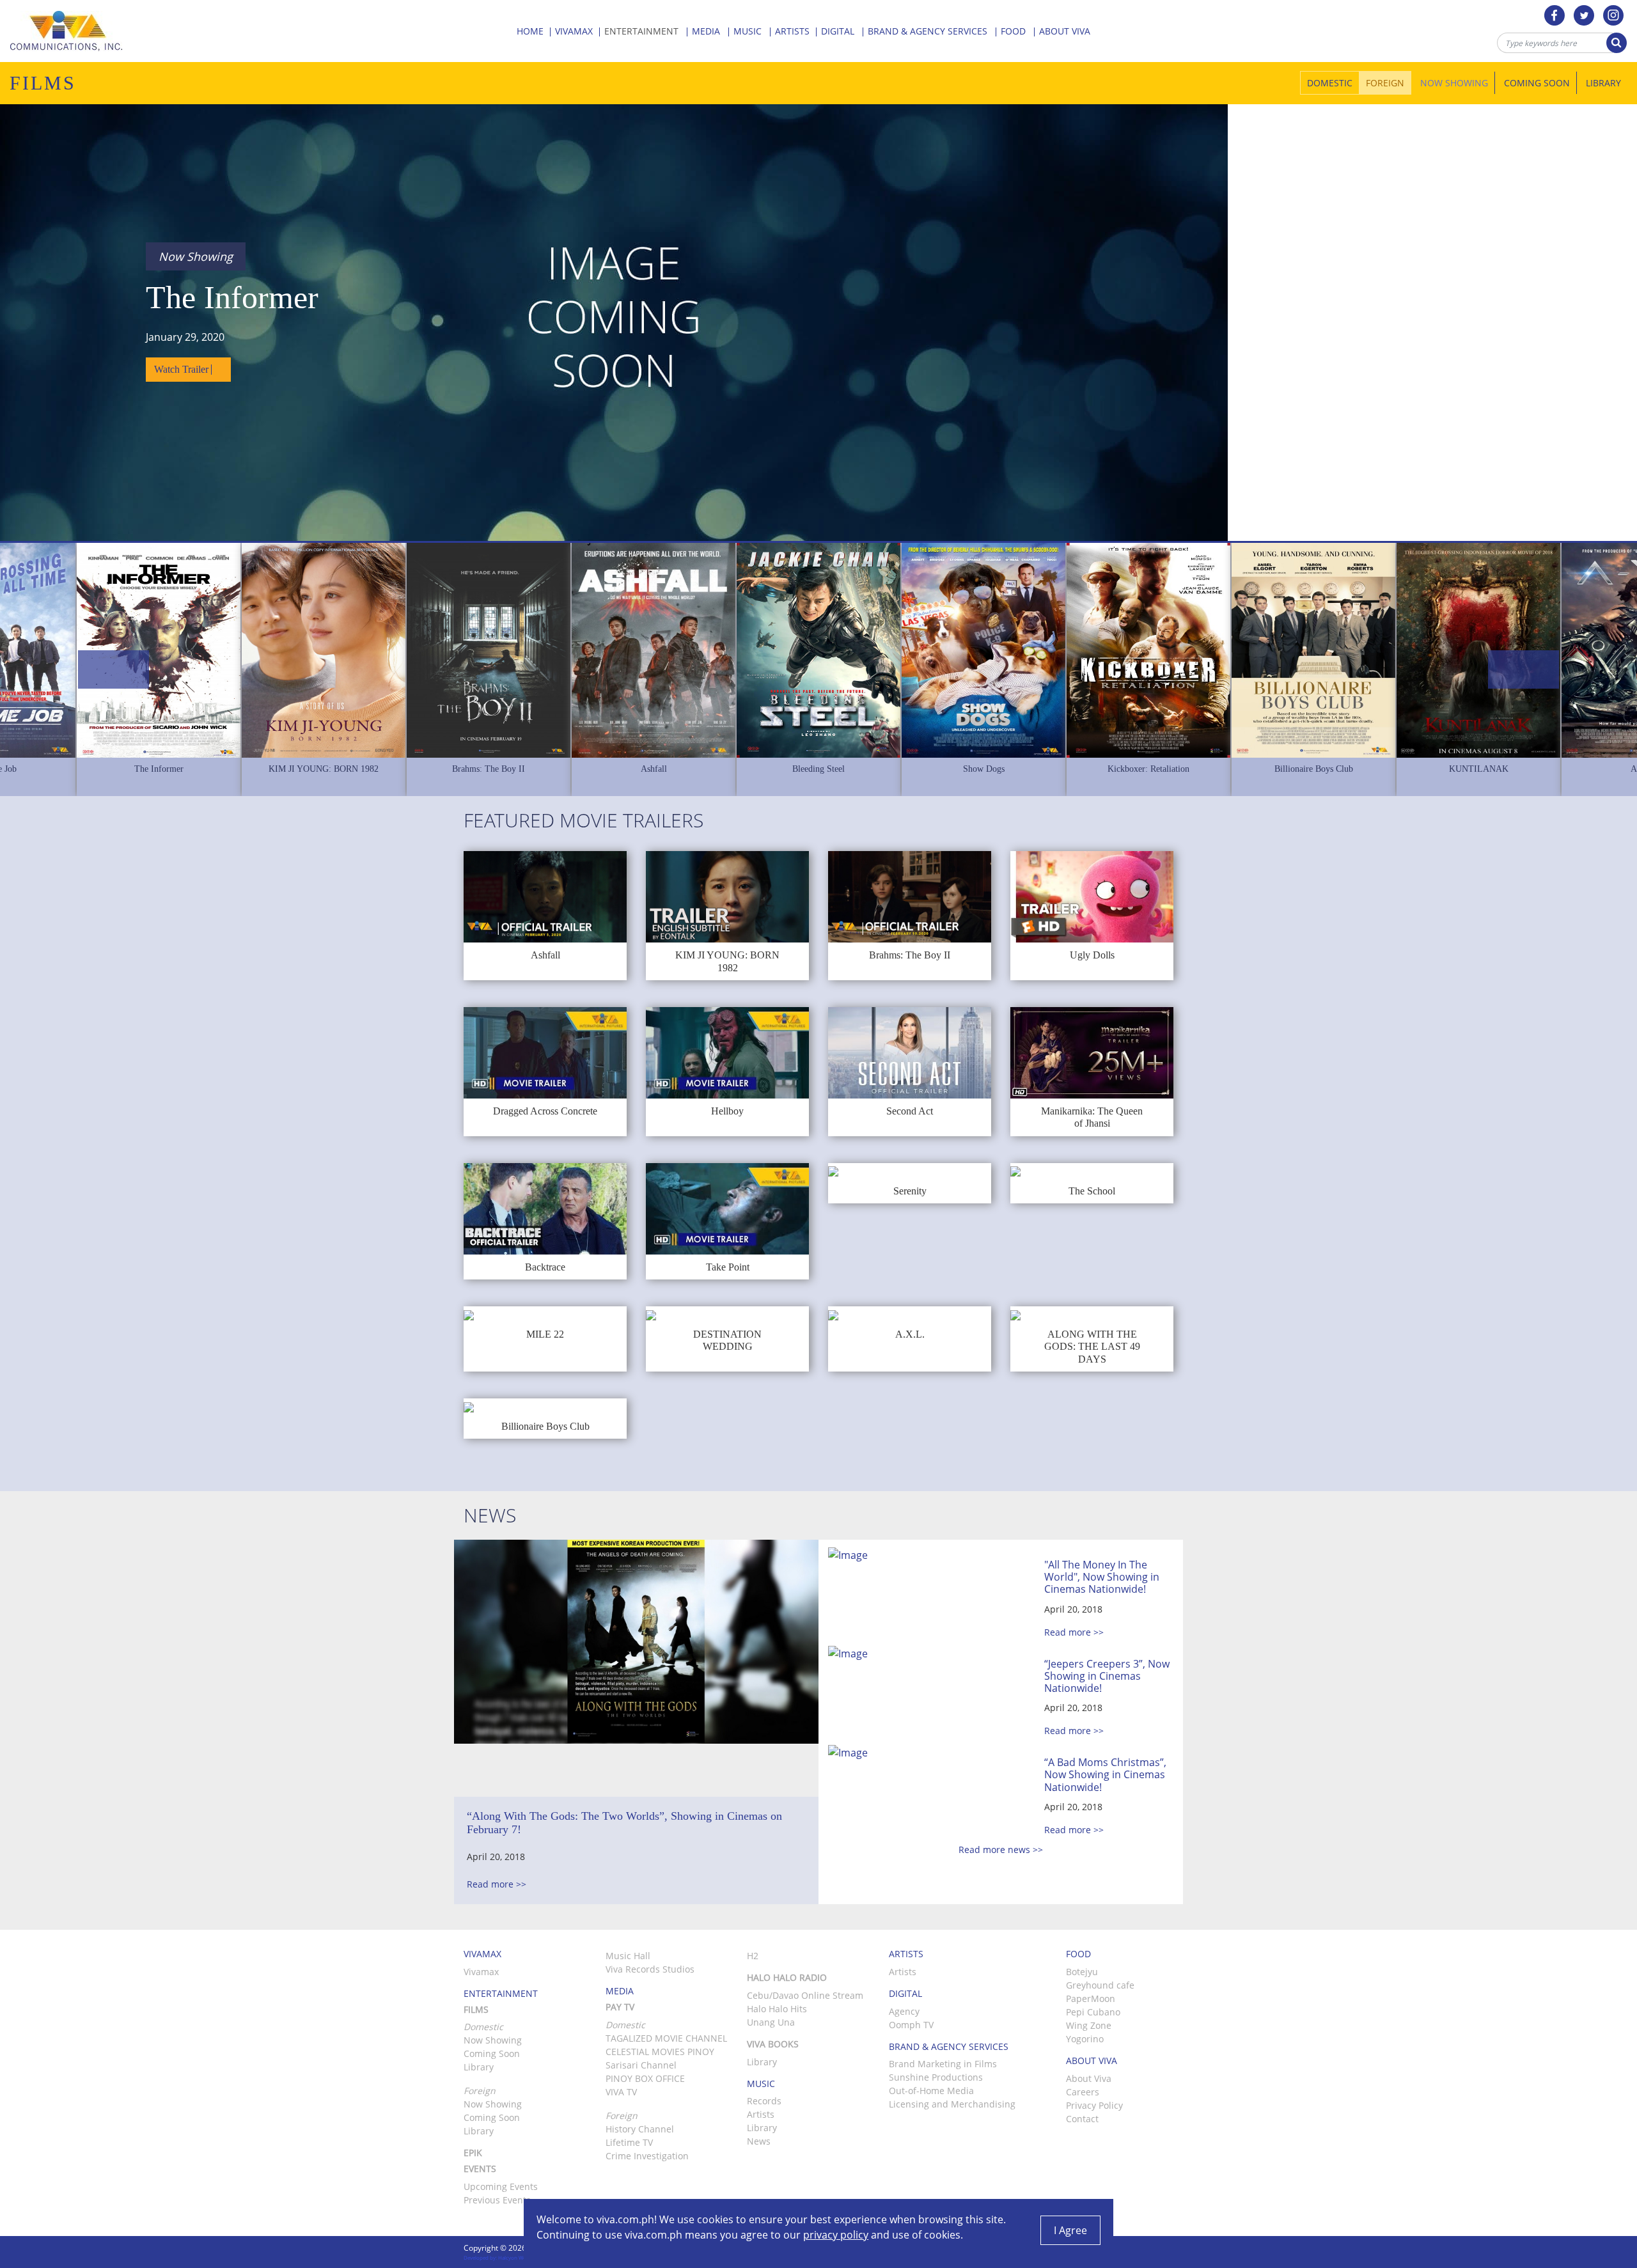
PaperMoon (1091, 1998)
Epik (473, 2153)
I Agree (1070, 2230)
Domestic (1330, 83)
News (759, 2141)
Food (1014, 31)
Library (1603, 83)
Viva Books (773, 2044)
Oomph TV (911, 2025)
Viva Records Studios (650, 1969)
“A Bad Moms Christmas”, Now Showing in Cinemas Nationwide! (1105, 1774)
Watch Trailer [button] (183, 369)
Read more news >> (1001, 1850)
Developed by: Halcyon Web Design (505, 2257)
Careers (1083, 2092)
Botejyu (1082, 1972)
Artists (794, 31)
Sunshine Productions (936, 2077)
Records (764, 2101)
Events (480, 2169)
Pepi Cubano (1093, 2012)
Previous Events (497, 2200)
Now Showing (1454, 83)
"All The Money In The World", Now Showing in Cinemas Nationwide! (1102, 1577)
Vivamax (575, 31)
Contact (1082, 2119)
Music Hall (628, 1956)
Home (531, 31)
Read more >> (497, 1884)
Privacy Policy (1094, 2105)
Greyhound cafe (1100, 1985)
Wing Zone (1089, 2025)
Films (476, 2009)
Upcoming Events (501, 2186)
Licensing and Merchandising (952, 2104)
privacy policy (836, 2235)
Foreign (1385, 83)
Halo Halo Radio (787, 1977)
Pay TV (620, 2007)
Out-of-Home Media (931, 2091)
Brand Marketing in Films (943, 2064)
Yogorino (1085, 2039)
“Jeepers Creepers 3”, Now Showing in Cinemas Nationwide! (1107, 1676)
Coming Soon (1537, 83)
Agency (904, 2011)
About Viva (1089, 2078)
